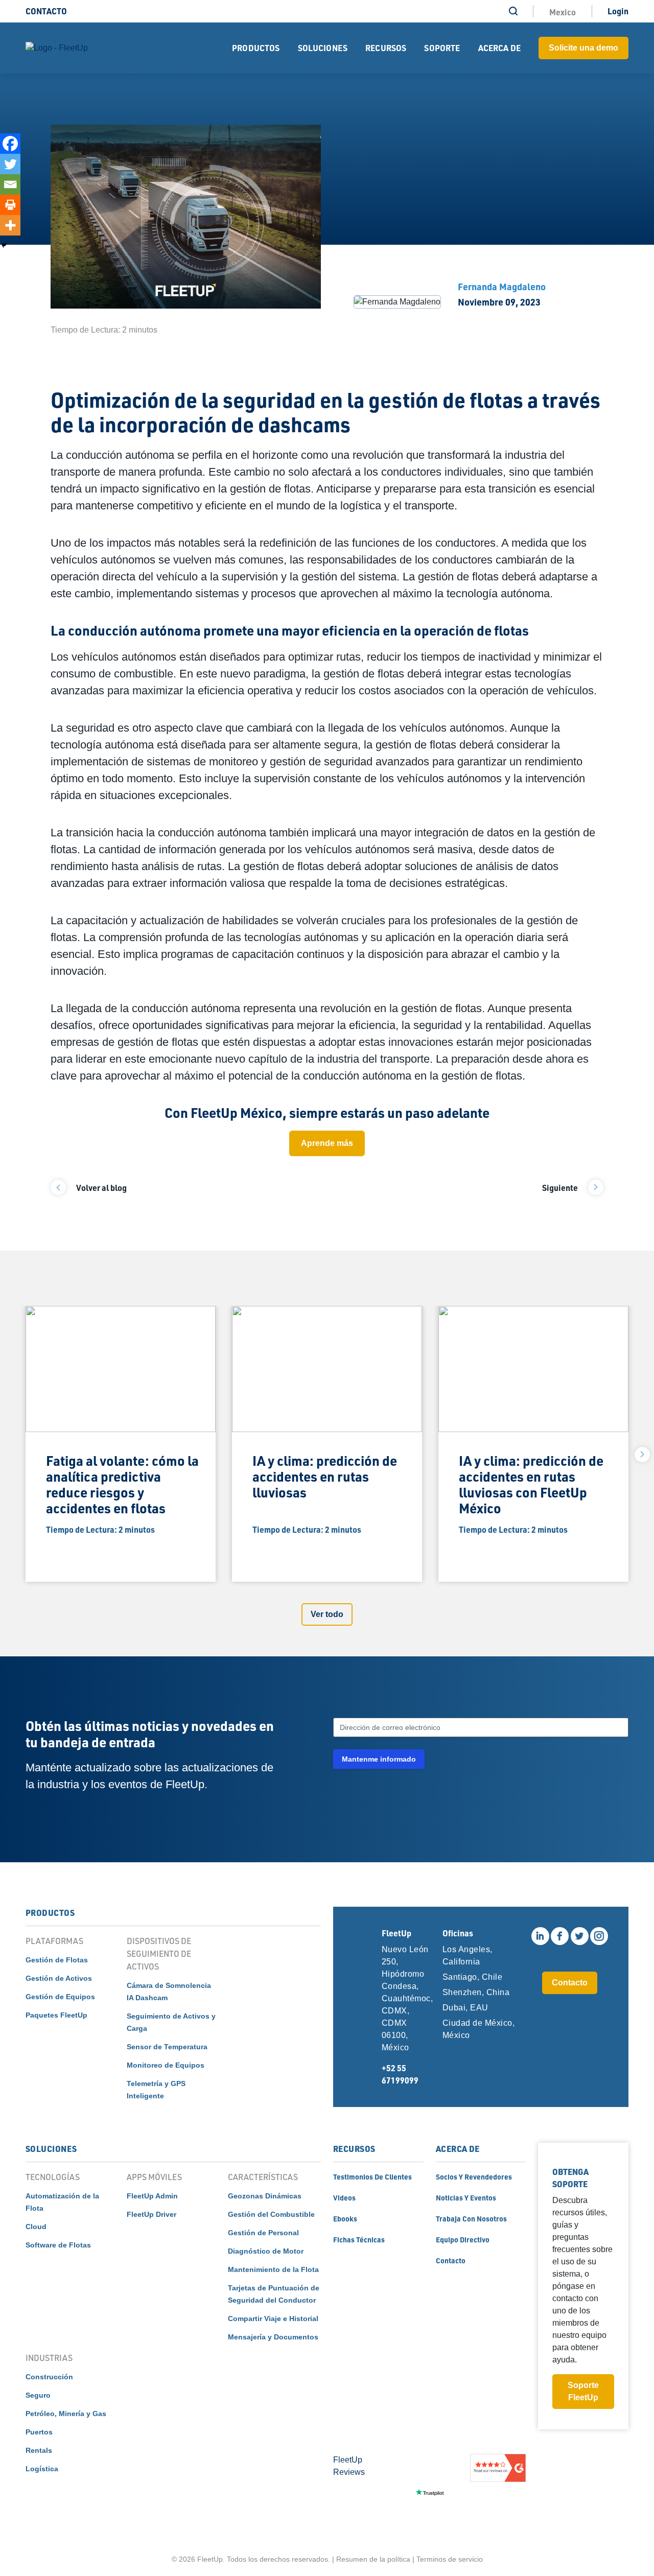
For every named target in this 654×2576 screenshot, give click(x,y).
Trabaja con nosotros (471, 2218)
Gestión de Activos (59, 1978)
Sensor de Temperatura (167, 2047)
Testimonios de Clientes (372, 2176)
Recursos (386, 48)
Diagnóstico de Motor (266, 2251)
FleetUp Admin (152, 2196)
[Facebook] (10, 144)
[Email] (10, 184)
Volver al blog (101, 1188)
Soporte (442, 48)
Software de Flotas (58, 2245)
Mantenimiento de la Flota (273, 2269)
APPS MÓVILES (154, 2177)
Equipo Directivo (463, 2239)
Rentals (39, 2450)
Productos (256, 48)
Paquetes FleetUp (56, 2015)
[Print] (10, 205)
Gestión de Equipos (60, 1997)
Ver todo (327, 1614)
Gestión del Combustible (271, 2214)
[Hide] (4, 245)
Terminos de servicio (450, 2559)
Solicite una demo (583, 48)
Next (642, 1455)
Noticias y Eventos (466, 2197)
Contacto (46, 11)
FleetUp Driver (151, 2214)
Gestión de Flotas (57, 1960)
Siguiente (560, 1188)
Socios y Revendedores (474, 2176)
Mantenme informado (379, 1759)
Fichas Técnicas (359, 2239)
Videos (344, 2197)
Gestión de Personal (263, 2233)
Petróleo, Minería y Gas (66, 2414)
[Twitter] (10, 164)
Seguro (38, 2395)
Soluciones (323, 48)
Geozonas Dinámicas (265, 2196)
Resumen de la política (373, 2559)
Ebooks (345, 2218)
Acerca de (499, 48)
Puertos (39, 2432)
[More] (10, 225)
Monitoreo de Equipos (166, 2065)
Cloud (36, 2227)
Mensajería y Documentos (273, 2337)
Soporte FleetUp (583, 2391)
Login (618, 11)
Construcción (49, 2377)
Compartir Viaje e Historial (273, 2319)
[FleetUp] (57, 48)
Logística (42, 2469)
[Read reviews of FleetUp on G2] (498, 2492)
